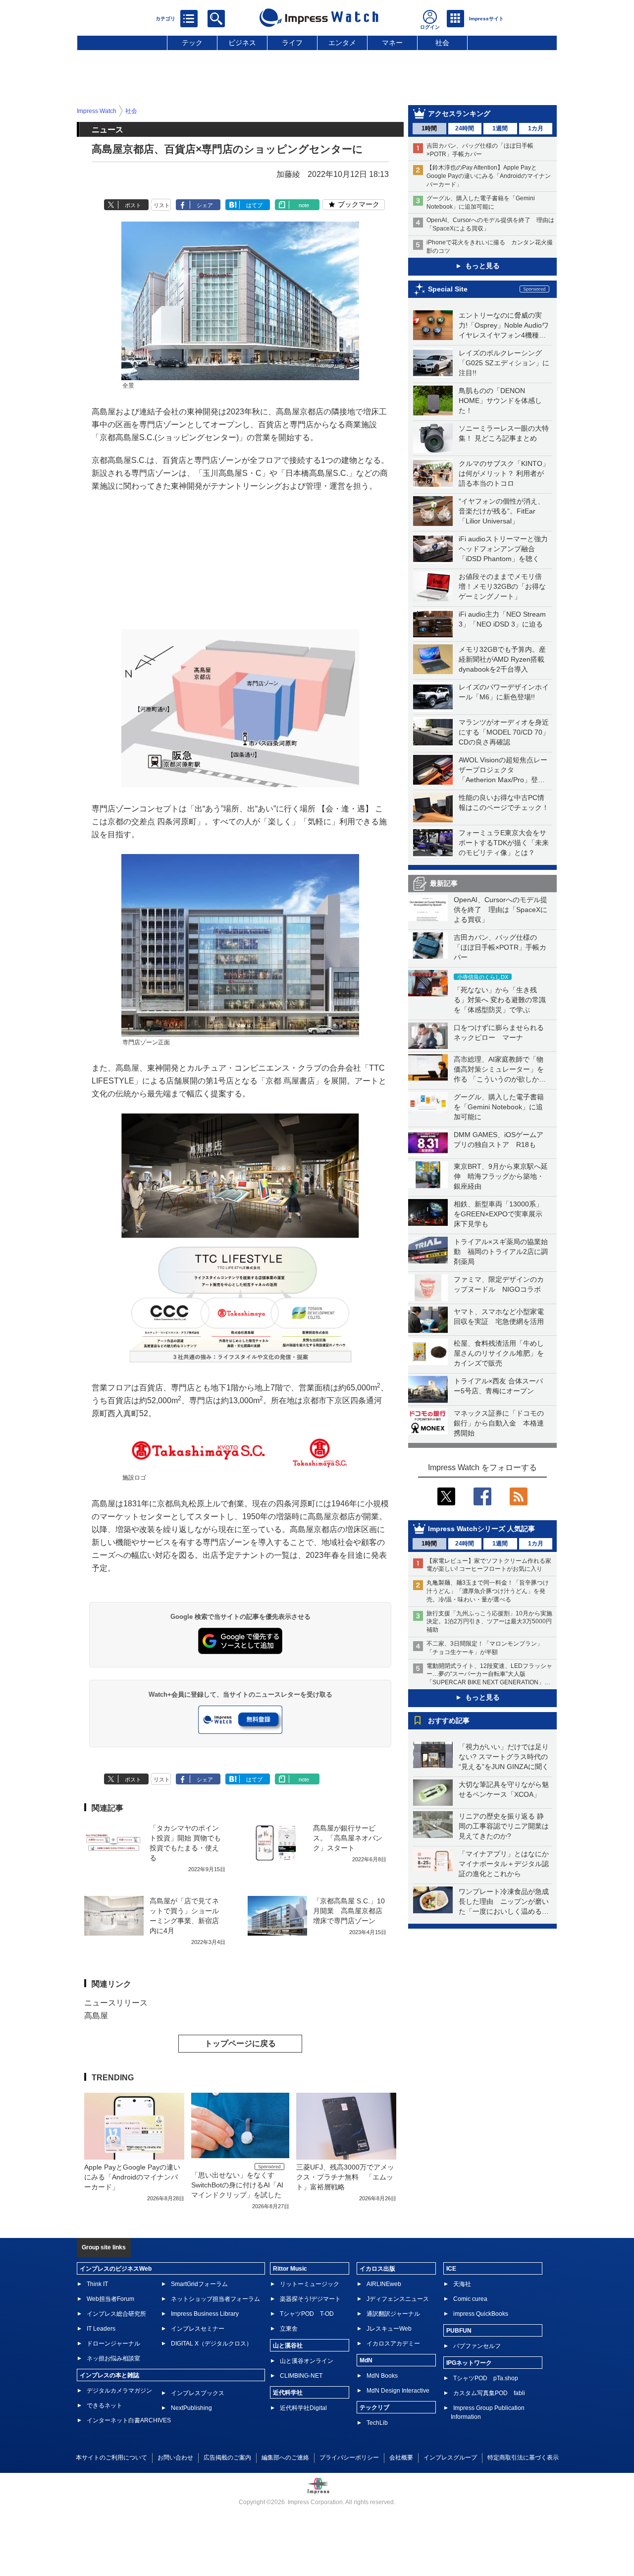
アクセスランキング (459, 114)
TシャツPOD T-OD (307, 2314)
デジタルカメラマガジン (119, 2391)
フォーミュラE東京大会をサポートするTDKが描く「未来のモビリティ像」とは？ (504, 843)
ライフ (292, 43)
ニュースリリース (116, 2003)
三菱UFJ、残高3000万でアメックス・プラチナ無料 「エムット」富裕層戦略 (345, 2177)
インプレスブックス (198, 2393)
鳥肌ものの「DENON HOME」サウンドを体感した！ (500, 401)
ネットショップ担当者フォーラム (215, 2299)
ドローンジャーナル (113, 2344)
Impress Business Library (205, 2314)
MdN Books (382, 2376)
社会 (442, 43)
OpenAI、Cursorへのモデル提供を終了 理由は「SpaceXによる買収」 (501, 910)
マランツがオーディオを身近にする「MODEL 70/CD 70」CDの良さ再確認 (504, 732)
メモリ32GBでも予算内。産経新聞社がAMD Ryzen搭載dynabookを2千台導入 (502, 659)
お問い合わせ (175, 2458)
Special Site (448, 289)
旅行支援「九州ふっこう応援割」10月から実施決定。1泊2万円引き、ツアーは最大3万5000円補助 (489, 1622)
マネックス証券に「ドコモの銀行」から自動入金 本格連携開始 (499, 1423)
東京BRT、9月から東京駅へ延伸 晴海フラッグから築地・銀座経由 (501, 1176)
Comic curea (470, 2299)
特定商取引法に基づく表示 (523, 2458)
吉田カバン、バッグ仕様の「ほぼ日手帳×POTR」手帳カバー (500, 947)
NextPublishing (191, 2408)
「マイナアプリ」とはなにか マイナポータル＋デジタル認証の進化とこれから (507, 1864)
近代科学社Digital (303, 2408)
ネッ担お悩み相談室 (113, 2358)
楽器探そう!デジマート (310, 2299)
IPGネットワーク (469, 2363)
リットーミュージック (310, 2284)
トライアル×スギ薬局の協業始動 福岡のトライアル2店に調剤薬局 (501, 1252)
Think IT (97, 2284)
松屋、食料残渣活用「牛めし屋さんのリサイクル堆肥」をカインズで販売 (499, 1353)
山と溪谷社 (288, 2346)
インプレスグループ (450, 2458)
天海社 (462, 2284)
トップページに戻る (240, 2043)
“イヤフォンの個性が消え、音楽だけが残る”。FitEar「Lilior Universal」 (502, 511)
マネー (392, 43)
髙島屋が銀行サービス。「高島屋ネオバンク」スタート (348, 1838)
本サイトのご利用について (111, 2458)
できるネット (105, 2405)
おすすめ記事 (449, 1720)
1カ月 (536, 128)
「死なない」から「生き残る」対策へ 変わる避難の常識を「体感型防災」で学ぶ (500, 1000)
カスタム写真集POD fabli (489, 2393)
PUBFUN (459, 2331)
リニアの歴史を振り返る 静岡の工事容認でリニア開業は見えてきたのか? (504, 1826)
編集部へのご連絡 (285, 2458)
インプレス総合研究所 (116, 2314)
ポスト (133, 205)
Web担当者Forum (110, 2299)
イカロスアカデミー (393, 2344)
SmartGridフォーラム (199, 2284)
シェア (205, 205)
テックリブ (374, 2407)
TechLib (377, 2423)
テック (192, 43)
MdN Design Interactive (398, 2391)
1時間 (429, 128)
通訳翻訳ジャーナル (393, 2314)
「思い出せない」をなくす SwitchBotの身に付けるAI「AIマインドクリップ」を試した (237, 2185)
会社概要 (401, 2458)
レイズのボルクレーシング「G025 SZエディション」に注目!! (504, 363)
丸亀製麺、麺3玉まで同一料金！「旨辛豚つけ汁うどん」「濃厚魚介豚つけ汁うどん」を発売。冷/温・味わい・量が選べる (488, 1591)
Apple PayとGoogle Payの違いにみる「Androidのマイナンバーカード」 (132, 2177)
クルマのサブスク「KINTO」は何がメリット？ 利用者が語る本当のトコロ (504, 473)
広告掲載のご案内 (227, 2458)
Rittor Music (290, 2269)
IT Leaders (101, 2329)
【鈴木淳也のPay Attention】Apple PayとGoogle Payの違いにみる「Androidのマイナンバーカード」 (489, 176)
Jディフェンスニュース (398, 2299)
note (304, 205)
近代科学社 (288, 2393)
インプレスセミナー (198, 2329)
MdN (366, 2360)
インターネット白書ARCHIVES (129, 2420)
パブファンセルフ (477, 2346)
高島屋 (96, 2016)
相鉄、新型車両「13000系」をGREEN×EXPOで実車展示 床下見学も (502, 1214)
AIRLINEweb (384, 2284)
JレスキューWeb (389, 2329)
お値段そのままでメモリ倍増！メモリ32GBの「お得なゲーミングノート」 (502, 586)
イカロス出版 (377, 2269)
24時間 (465, 128)
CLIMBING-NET (301, 2376)
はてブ (254, 205)
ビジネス (242, 43)
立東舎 (289, 2329)
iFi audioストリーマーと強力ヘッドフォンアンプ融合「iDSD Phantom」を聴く (503, 549)
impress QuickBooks (481, 2314)
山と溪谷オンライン (307, 2361)
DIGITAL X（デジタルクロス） (211, 2344)
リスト (162, 205)
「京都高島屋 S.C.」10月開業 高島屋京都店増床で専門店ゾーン (349, 1911)
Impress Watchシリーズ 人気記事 (481, 1529)
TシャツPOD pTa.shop (486, 2378)
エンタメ (342, 43)
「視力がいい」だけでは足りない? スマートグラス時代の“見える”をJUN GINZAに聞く (504, 1757)
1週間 (500, 128)
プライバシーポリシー (349, 2458)
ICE (451, 2269)
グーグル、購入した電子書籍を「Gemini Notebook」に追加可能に (499, 1107)
